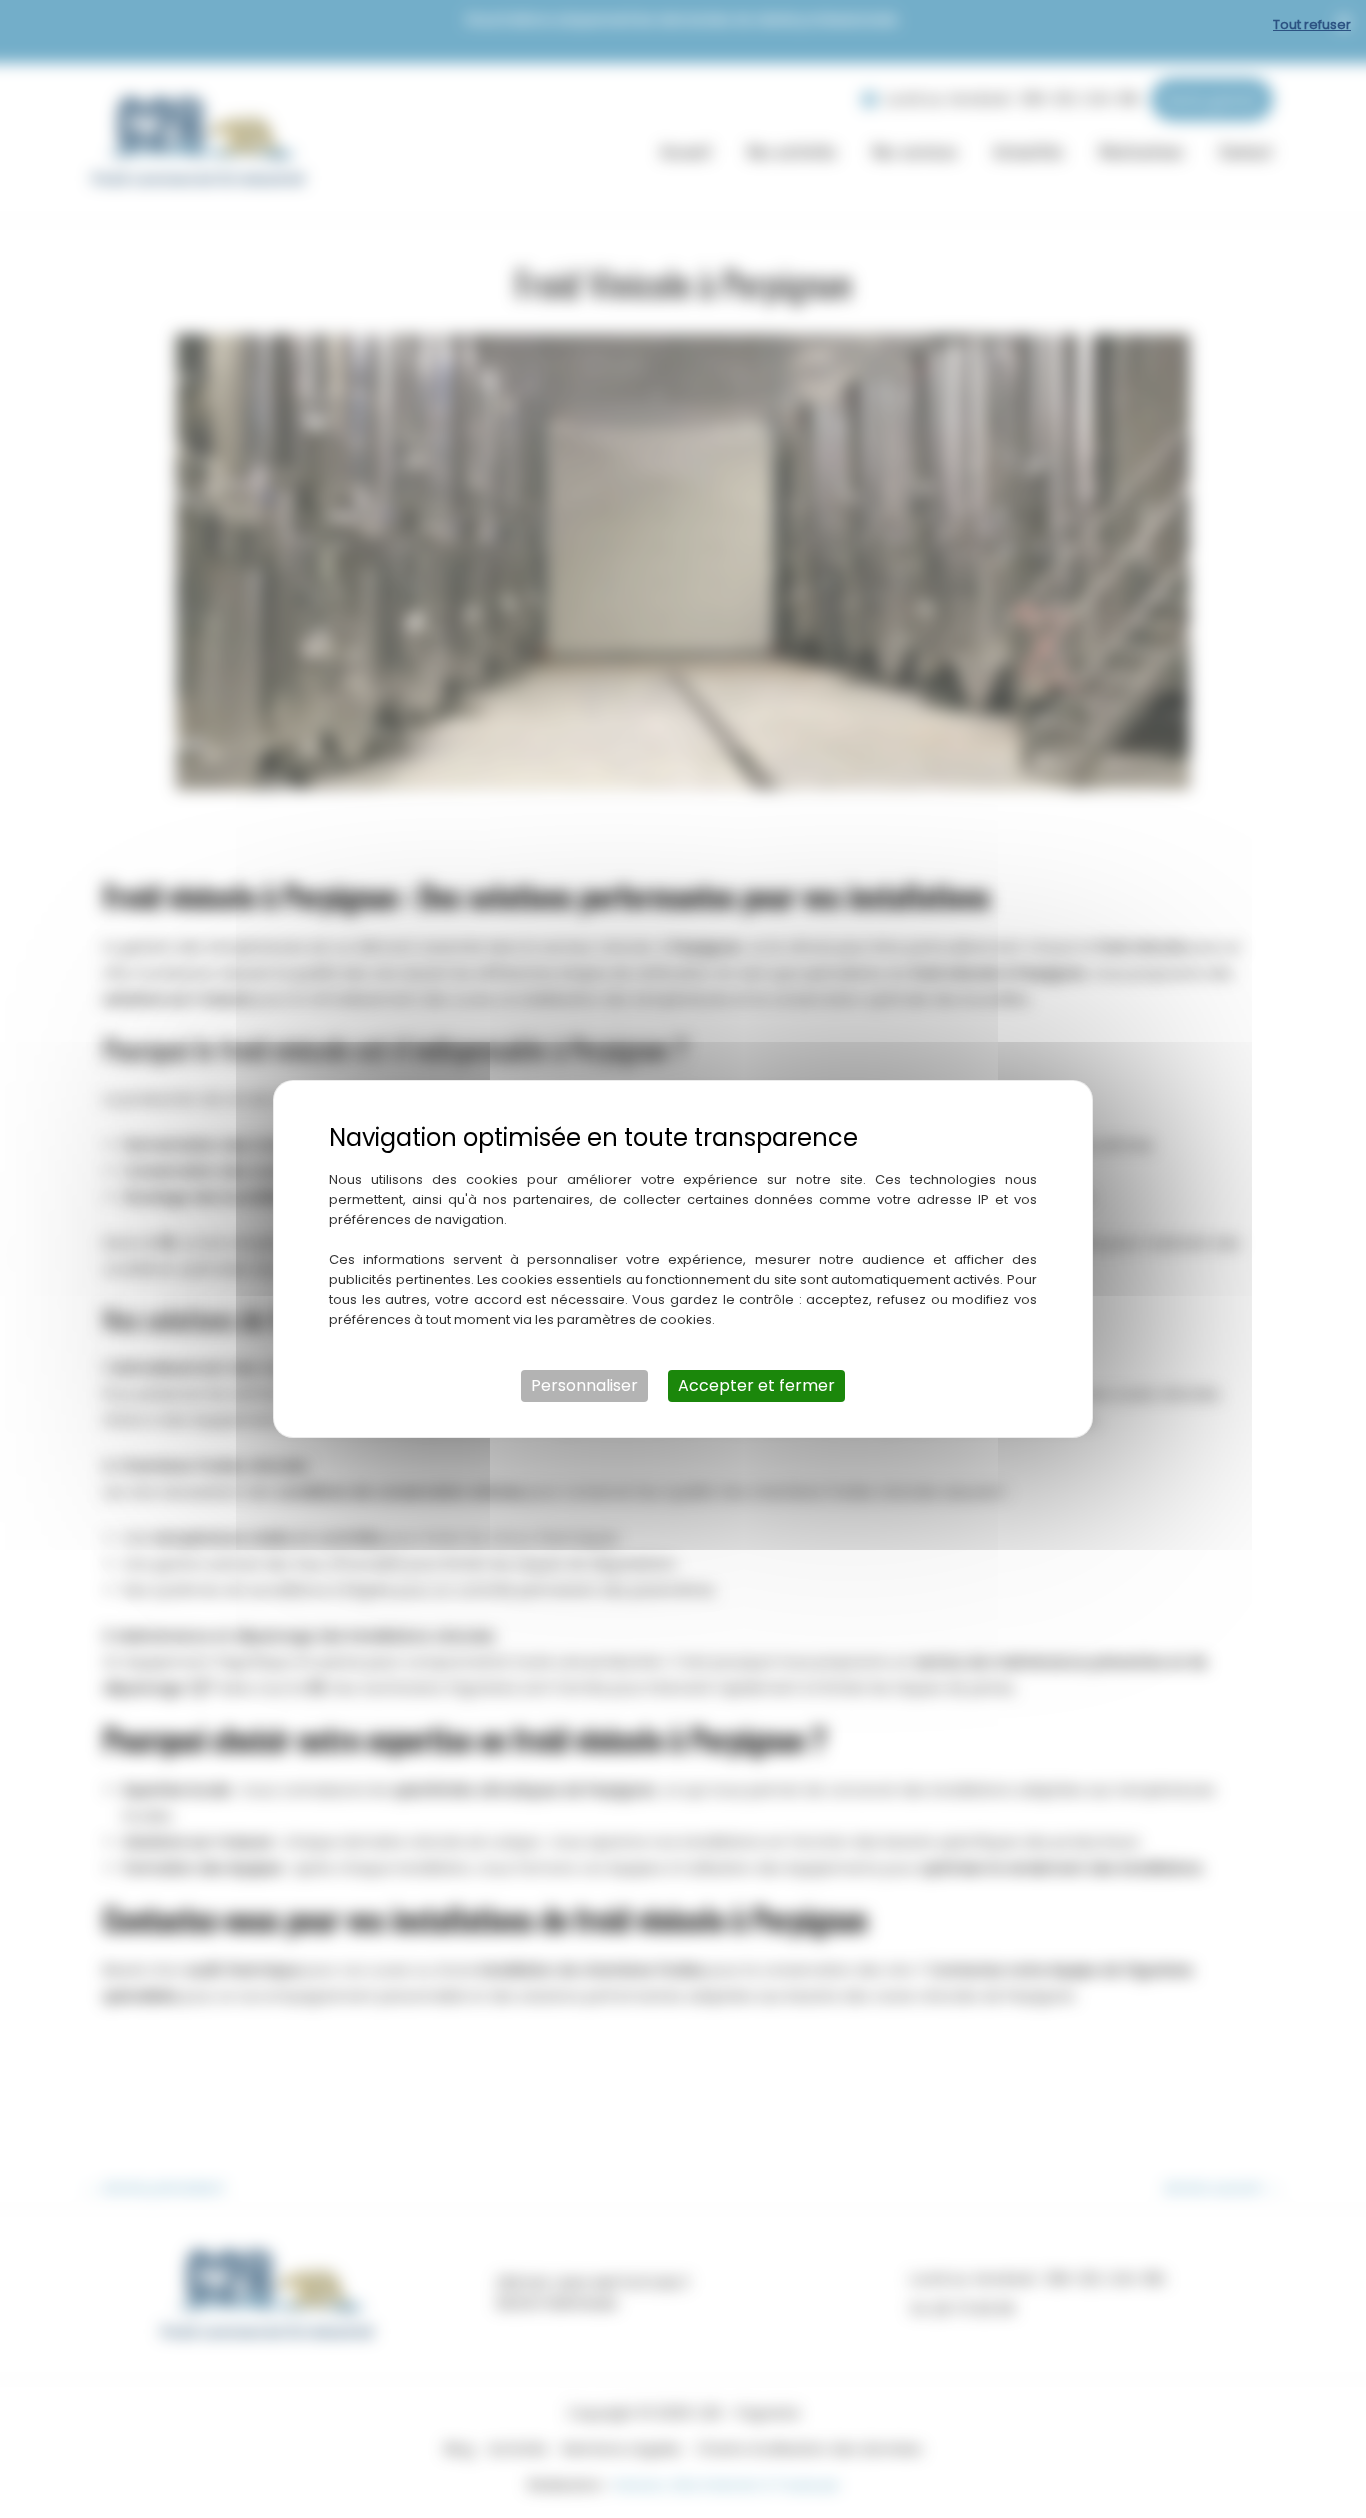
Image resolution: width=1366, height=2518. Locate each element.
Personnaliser (584, 1385)
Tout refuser (1312, 24)
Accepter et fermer (756, 1385)
